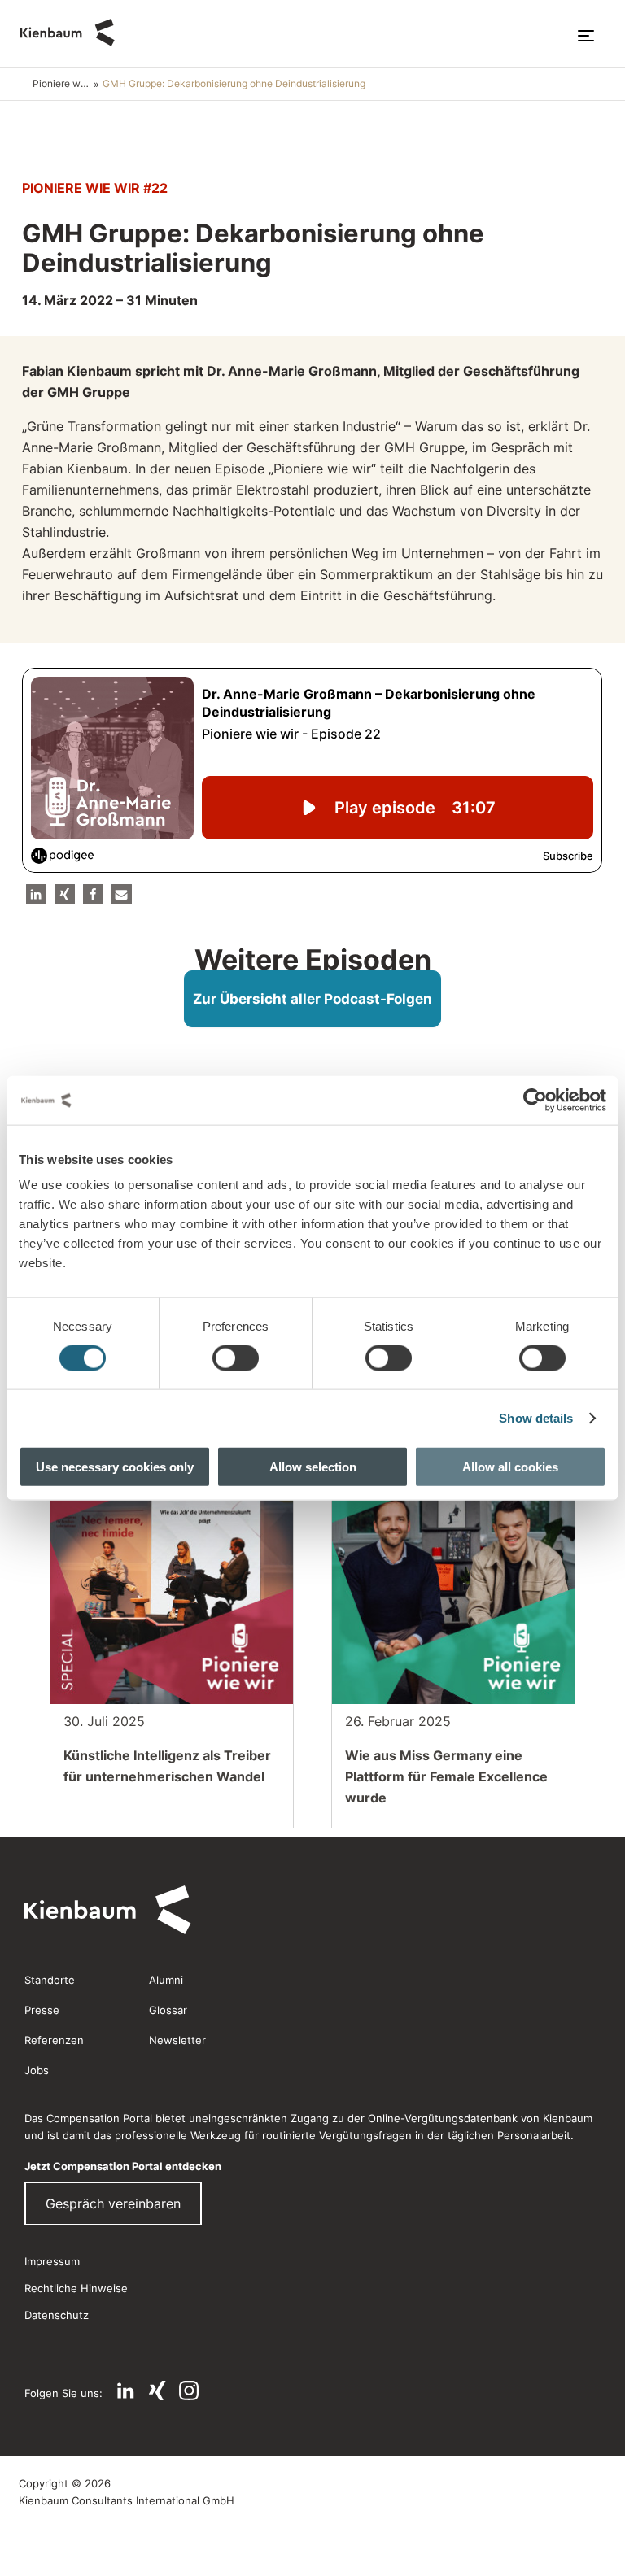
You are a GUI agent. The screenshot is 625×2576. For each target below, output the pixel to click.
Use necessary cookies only (115, 1467)
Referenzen (54, 2040)
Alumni (166, 1980)
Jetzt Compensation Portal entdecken (123, 2166)
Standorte (50, 1980)
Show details (536, 1417)
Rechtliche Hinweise (76, 2288)
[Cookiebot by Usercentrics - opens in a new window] (535, 1100)
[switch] (236, 1358)
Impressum (52, 2261)
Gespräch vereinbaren (113, 2203)
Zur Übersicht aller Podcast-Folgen (312, 999)
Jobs (37, 2070)
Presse (42, 2010)
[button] (36, 894)
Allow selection (313, 1467)
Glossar (168, 2010)
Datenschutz (57, 2315)
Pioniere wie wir (63, 83)
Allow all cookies (510, 1467)
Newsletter (177, 2040)
